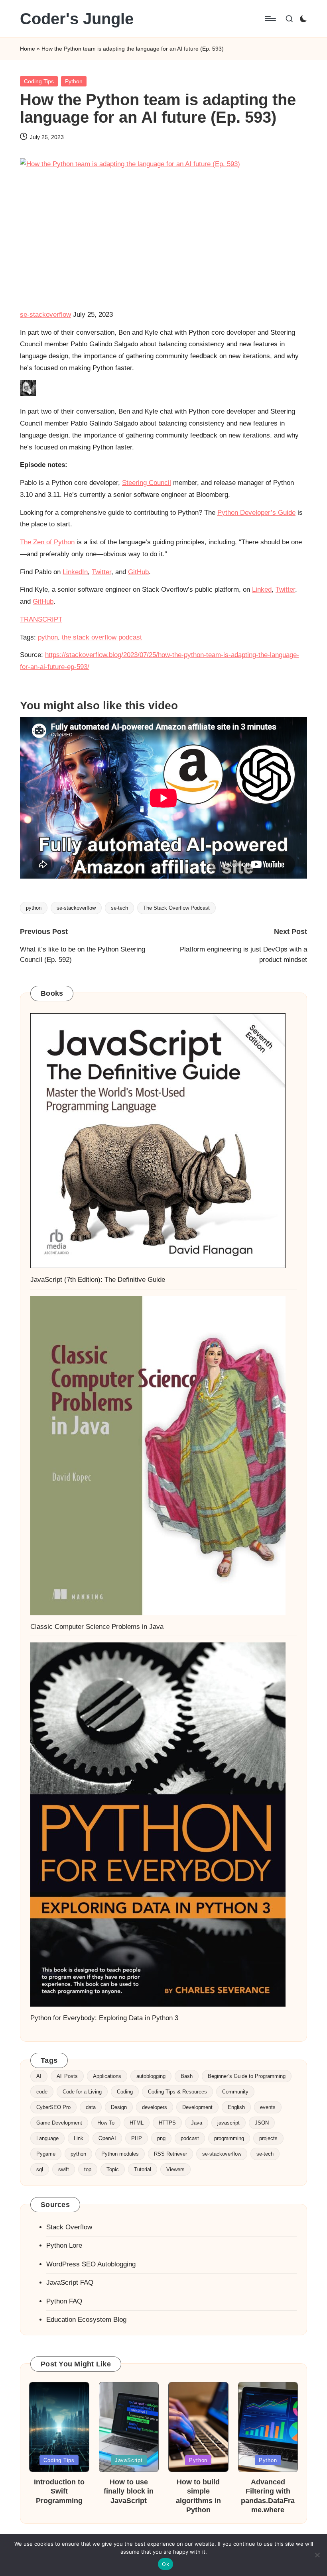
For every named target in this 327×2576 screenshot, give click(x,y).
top (88, 2169)
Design (119, 2107)
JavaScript (129, 2460)
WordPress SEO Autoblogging (91, 2264)
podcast (190, 2138)
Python (74, 81)
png (161, 2138)
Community (235, 2092)
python (48, 637)
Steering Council (147, 483)
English (236, 2107)
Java (197, 2123)
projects (268, 2138)
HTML (137, 2123)
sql (40, 2169)
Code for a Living (82, 2092)
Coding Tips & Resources (177, 2092)
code (42, 2092)
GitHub (138, 572)
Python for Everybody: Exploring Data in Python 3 (104, 2018)
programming (229, 2138)
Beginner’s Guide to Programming (247, 2076)
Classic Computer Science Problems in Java (97, 1627)
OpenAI (107, 2138)
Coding (125, 2092)
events (268, 2107)
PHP (137, 2138)
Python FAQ (64, 2301)
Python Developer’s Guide (256, 513)
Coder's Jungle (77, 19)
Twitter (101, 572)
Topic (113, 2169)
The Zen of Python (47, 542)
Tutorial (143, 2169)
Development (197, 2107)
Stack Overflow (69, 2227)
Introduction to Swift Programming (59, 2491)
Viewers (175, 2169)
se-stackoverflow (45, 315)
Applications (107, 2076)
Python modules (120, 2154)
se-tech (119, 908)
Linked (262, 590)
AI (39, 2076)
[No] (317, 2555)
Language (47, 2138)
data (91, 2107)
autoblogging (151, 2076)
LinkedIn (75, 572)
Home (28, 49)
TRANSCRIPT (41, 619)
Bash (187, 2076)
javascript (229, 2123)
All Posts (67, 2076)
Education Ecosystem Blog (86, 2320)
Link (79, 2138)
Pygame (46, 2154)
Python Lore (64, 2245)
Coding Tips (39, 81)
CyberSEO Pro (53, 2107)
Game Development (59, 2123)
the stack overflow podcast (102, 637)
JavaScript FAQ (70, 2283)
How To (106, 2123)
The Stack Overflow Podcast (176, 908)
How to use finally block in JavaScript (129, 2491)
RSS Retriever (170, 2154)
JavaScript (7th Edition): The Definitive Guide (98, 1280)
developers (155, 2107)
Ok (165, 2564)
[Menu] (270, 19)
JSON (262, 2123)
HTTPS (167, 2123)
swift (64, 2169)
